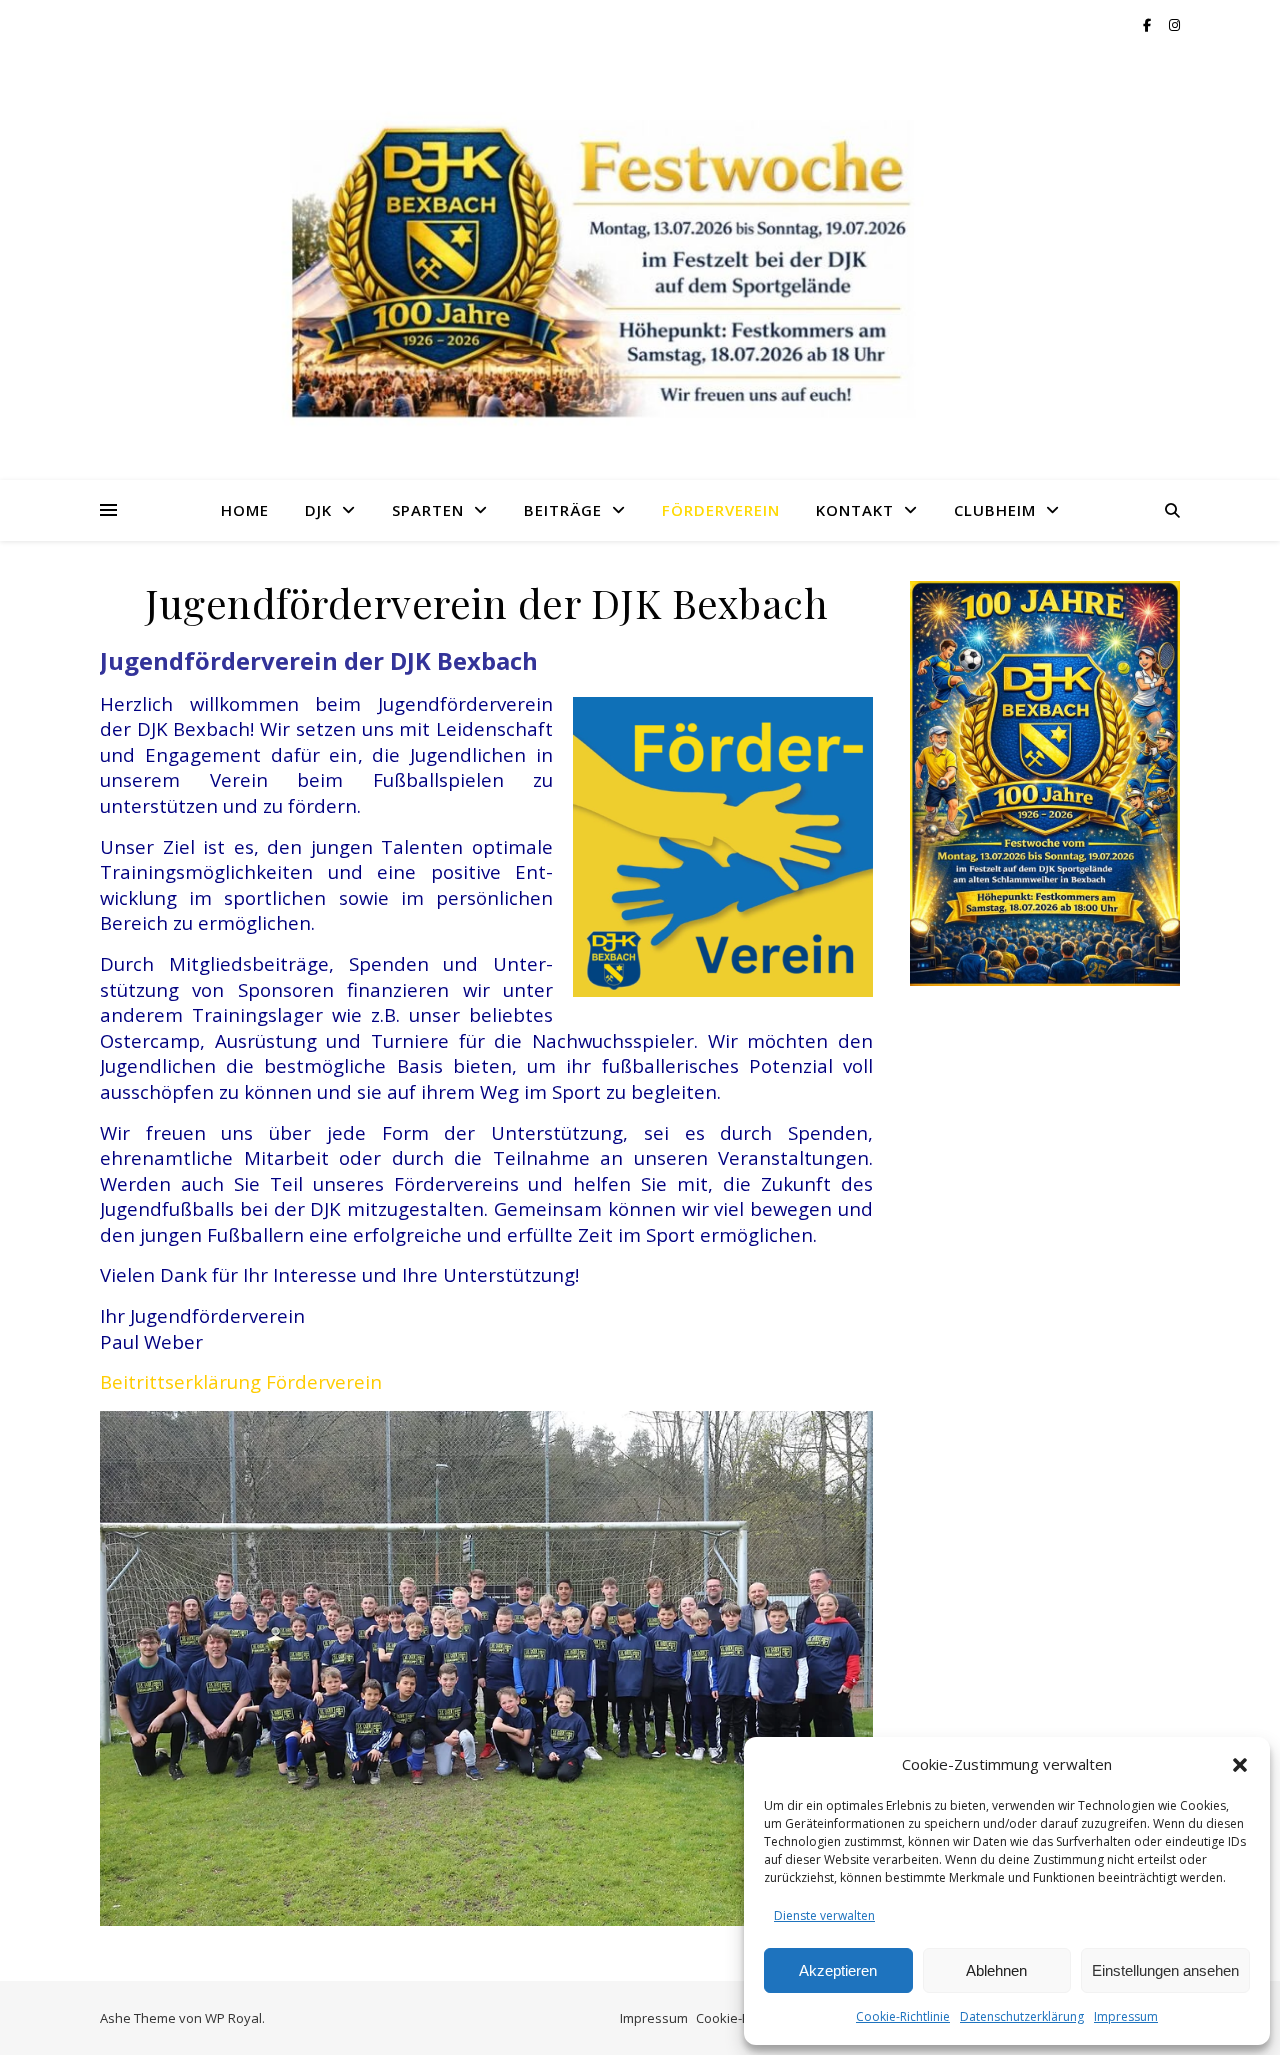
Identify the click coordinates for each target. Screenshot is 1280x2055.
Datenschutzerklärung (1022, 2016)
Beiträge (563, 510)
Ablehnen (996, 1970)
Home (245, 510)
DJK (318, 510)
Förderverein (721, 510)
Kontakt (855, 510)
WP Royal (233, 2018)
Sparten (428, 510)
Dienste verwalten (824, 1915)
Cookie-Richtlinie (903, 2016)
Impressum (1126, 2016)
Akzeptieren (838, 1970)
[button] (1240, 1765)
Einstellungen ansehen (1165, 1970)
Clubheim (995, 510)
